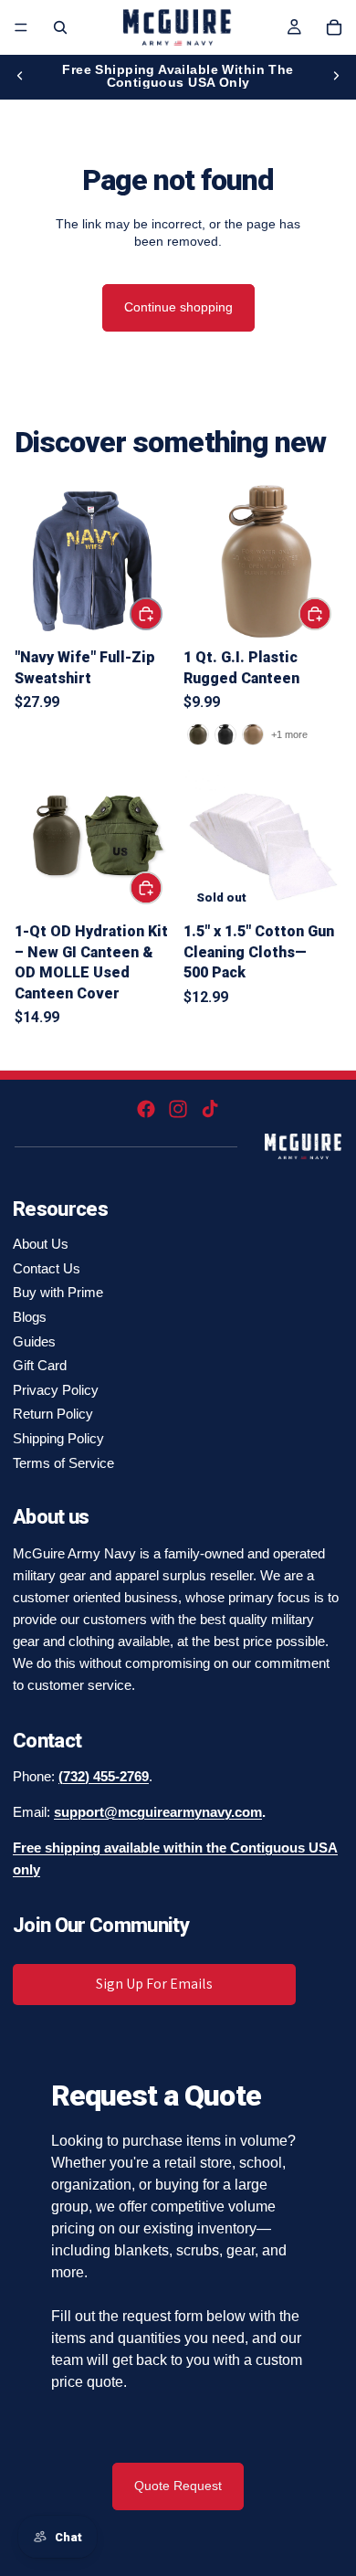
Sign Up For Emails (154, 1984)
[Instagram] (178, 1109)
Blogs (30, 1317)
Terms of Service (63, 1463)
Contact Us (47, 1268)
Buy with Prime (58, 1292)
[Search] (60, 27)
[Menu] (21, 27)
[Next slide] (336, 76)
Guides (34, 1341)
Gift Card (40, 1365)
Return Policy (53, 1414)
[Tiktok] (210, 1109)
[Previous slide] (20, 76)
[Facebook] (146, 1109)
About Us (41, 1244)
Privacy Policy (56, 1390)
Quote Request (178, 2486)
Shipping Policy (58, 1438)
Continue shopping (178, 307)
